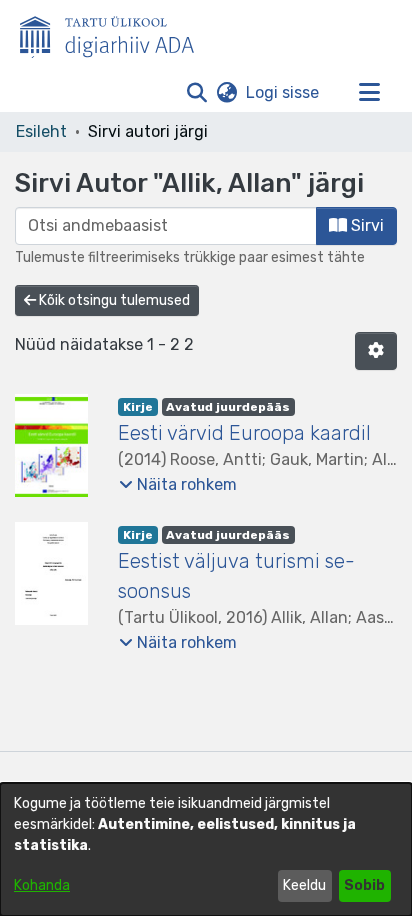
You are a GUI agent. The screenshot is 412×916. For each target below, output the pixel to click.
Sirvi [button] (365, 225)
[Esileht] (115, 33)
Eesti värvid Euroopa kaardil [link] (244, 433)
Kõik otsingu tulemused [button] (113, 300)
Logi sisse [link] (283, 92)
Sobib (364, 885)
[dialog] (206, 849)
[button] (196, 93)
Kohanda (42, 885)
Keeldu (304, 885)
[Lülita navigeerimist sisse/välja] (369, 93)
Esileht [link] (41, 131)
